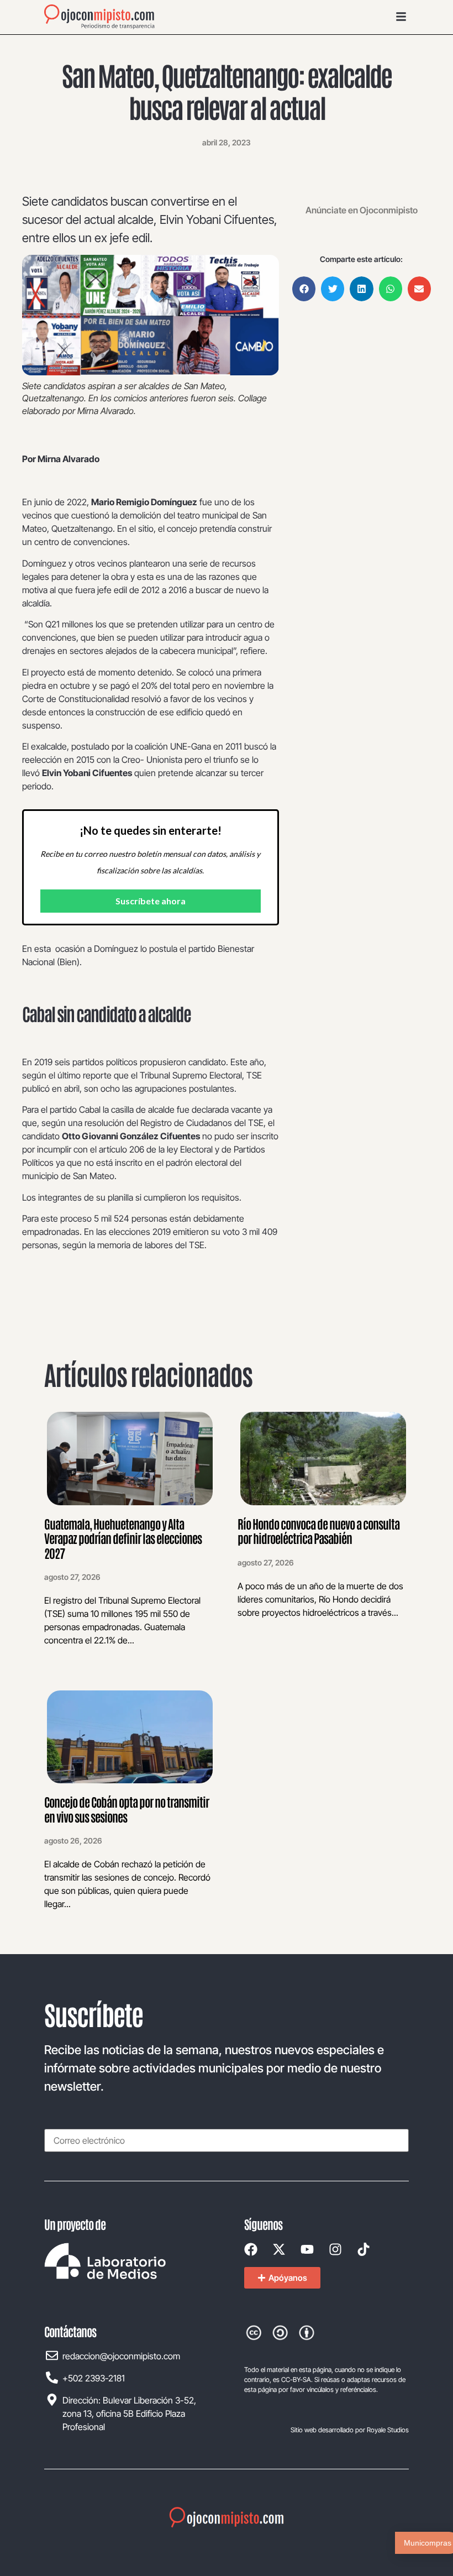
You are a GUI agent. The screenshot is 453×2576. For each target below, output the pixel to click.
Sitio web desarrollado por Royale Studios (350, 2430)
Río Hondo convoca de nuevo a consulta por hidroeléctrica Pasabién (318, 1531)
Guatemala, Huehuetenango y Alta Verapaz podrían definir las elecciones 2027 (123, 1538)
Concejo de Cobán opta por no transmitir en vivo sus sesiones (127, 1809)
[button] (304, 289)
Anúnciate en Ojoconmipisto (362, 210)
